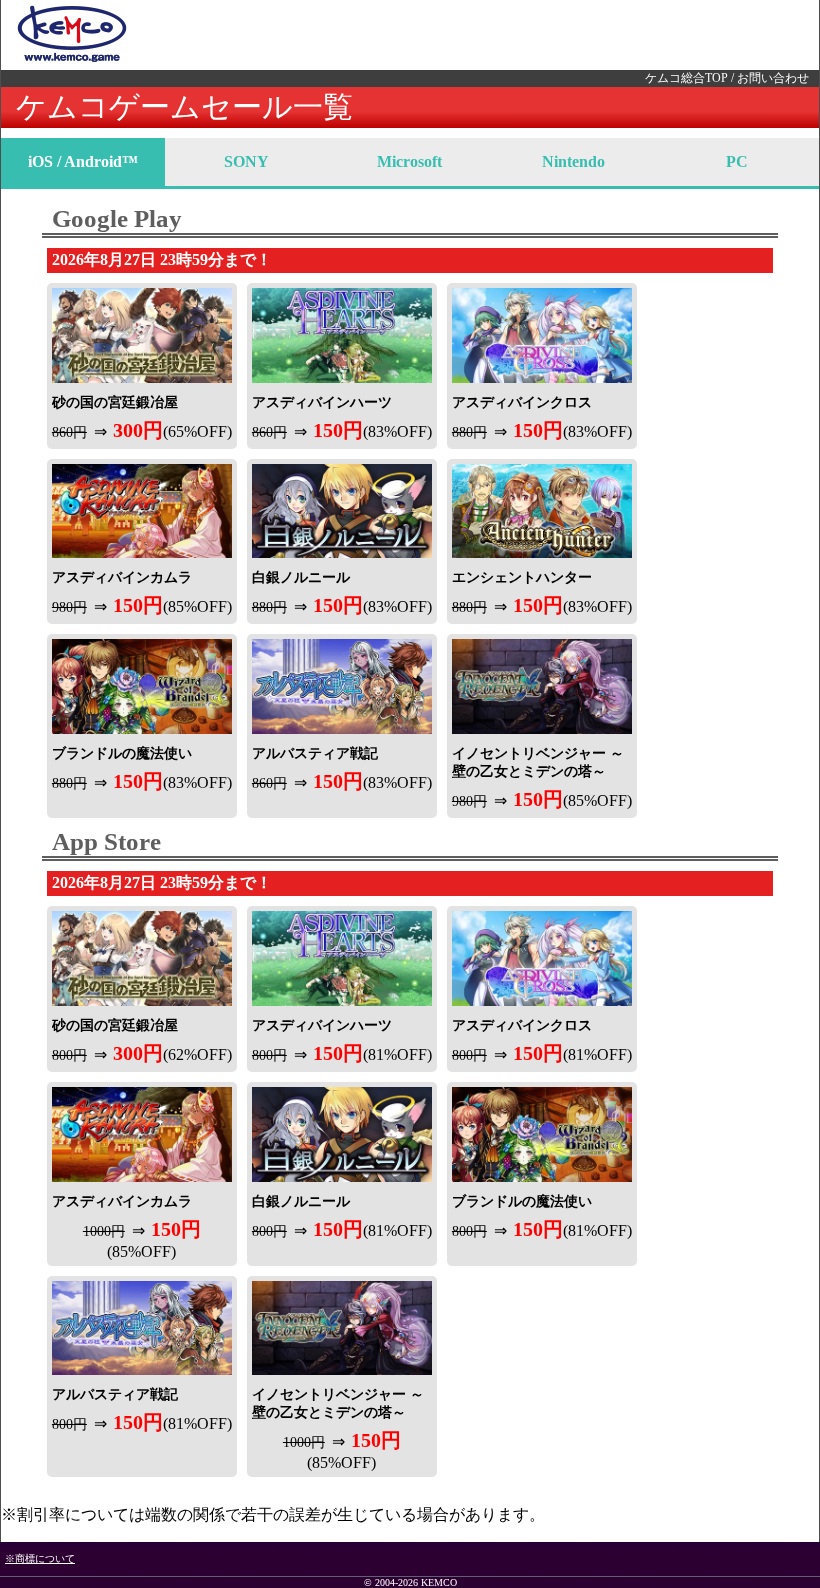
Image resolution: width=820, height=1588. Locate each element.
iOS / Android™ (83, 161)
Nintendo (573, 161)
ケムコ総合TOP (686, 78)
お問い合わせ (773, 78)
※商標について (40, 1558)
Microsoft (409, 161)
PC (737, 161)
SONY (246, 161)
